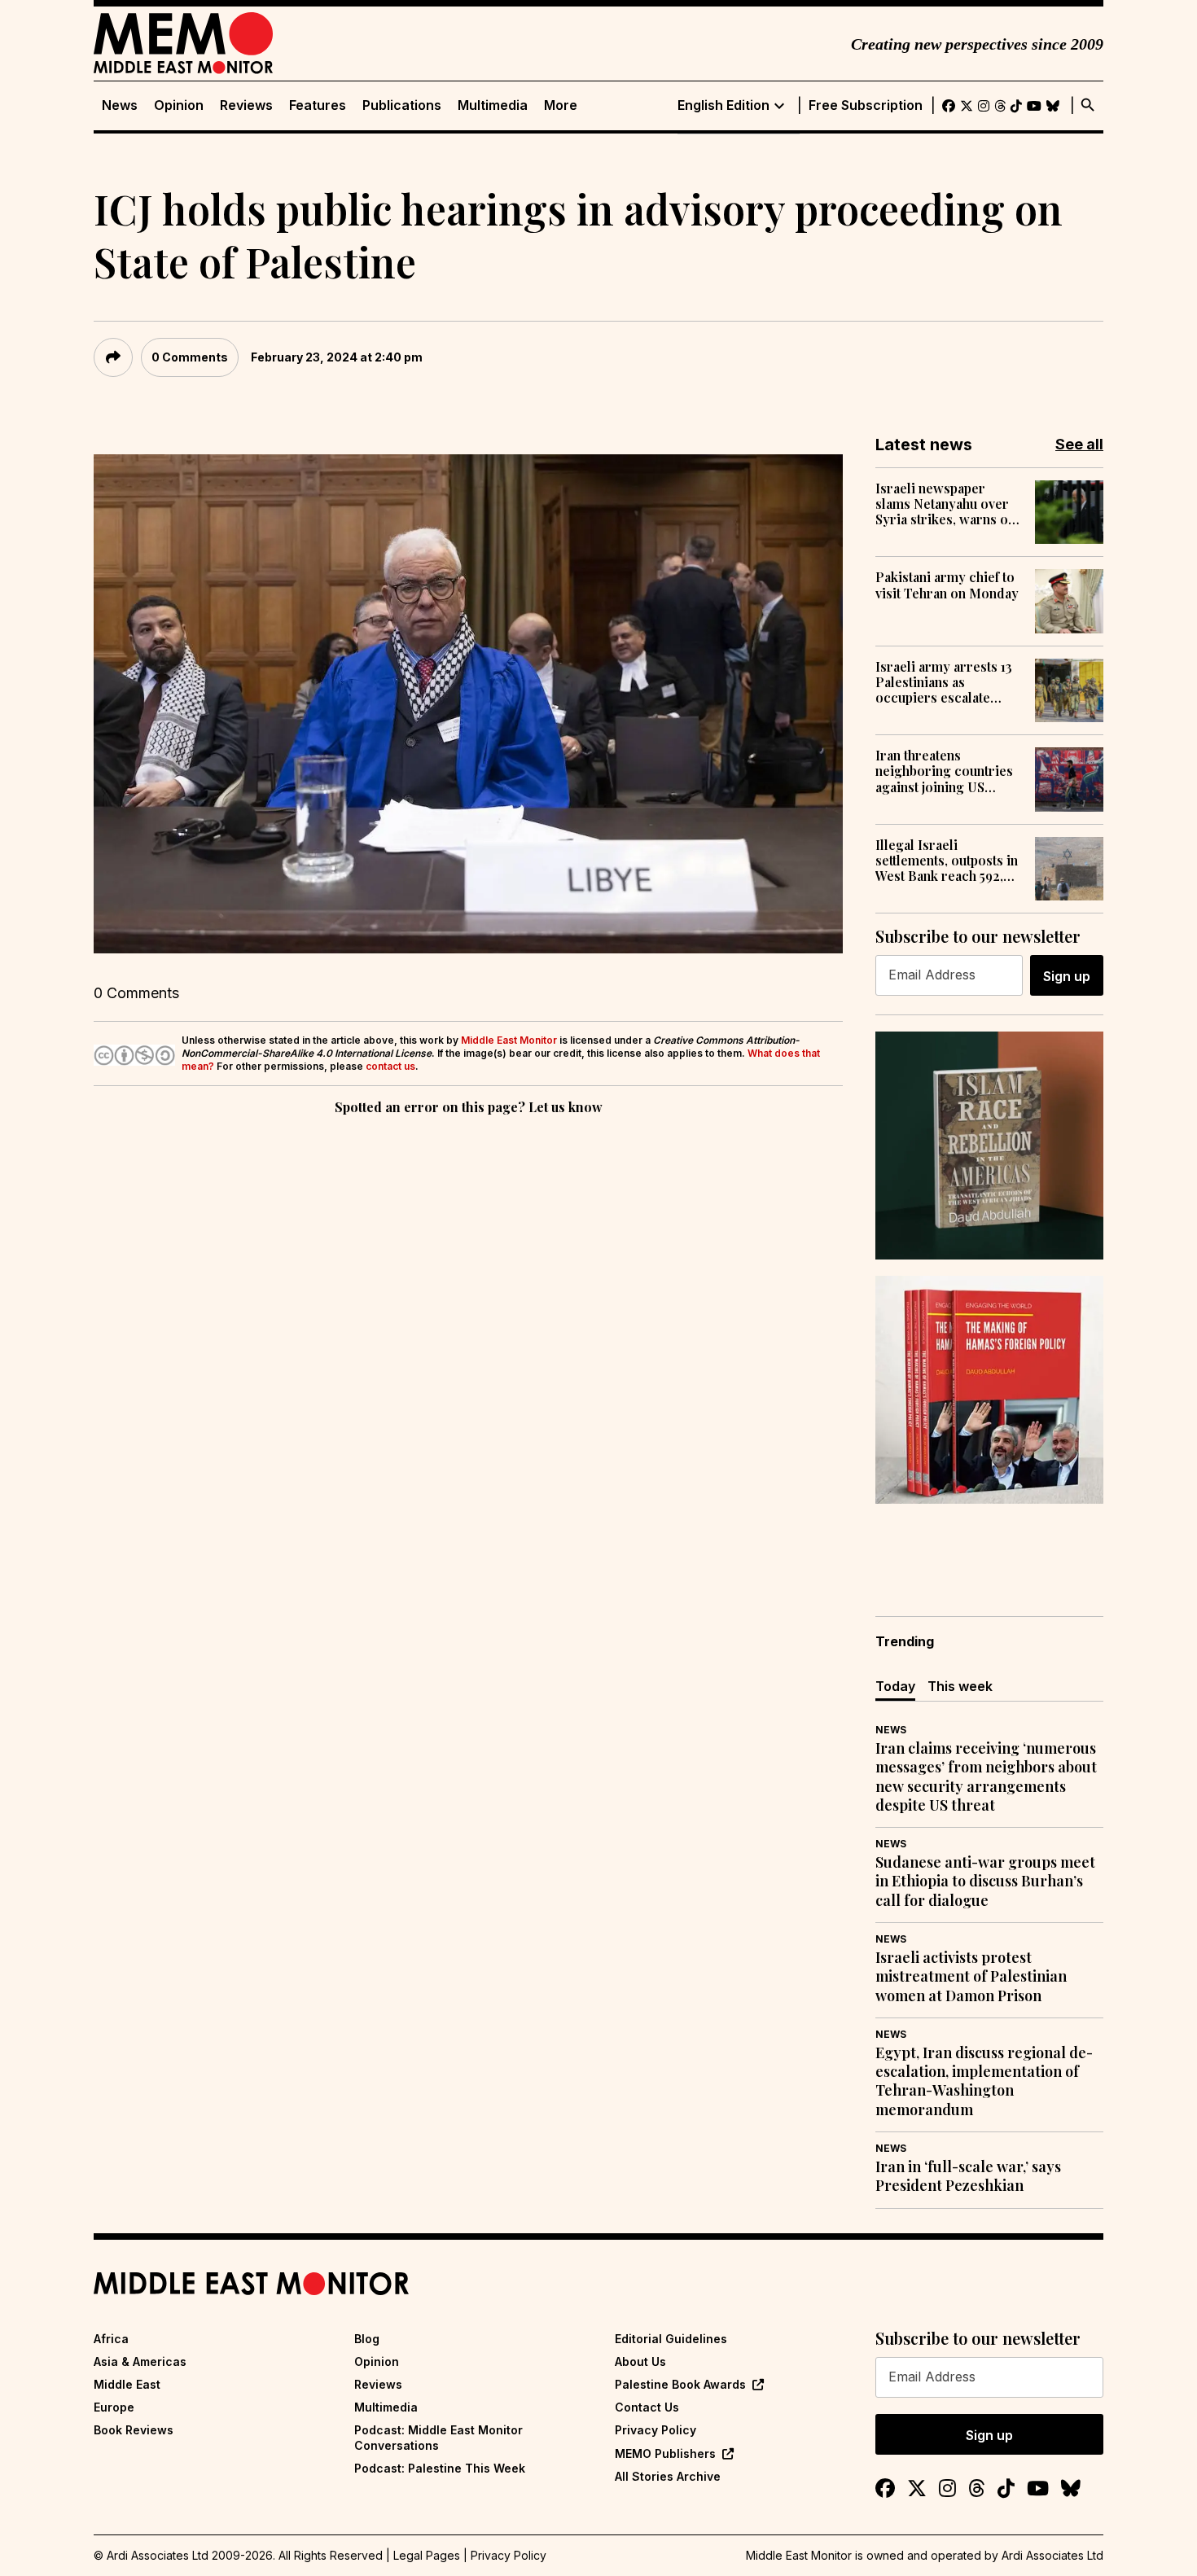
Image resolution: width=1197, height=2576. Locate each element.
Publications (402, 105)
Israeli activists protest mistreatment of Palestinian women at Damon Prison (971, 1977)
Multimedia (493, 105)
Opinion (179, 105)
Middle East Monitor (509, 1040)
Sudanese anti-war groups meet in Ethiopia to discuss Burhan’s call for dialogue (985, 1882)
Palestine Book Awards (680, 2384)
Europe (114, 2407)
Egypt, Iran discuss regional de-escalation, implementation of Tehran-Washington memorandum (984, 2081)
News (120, 105)
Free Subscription (866, 105)
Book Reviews (134, 2430)
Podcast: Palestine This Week (440, 2468)
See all (1079, 444)
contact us (390, 1066)
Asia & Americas (140, 2361)
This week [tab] (960, 1686)
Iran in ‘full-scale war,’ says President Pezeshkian (968, 2176)
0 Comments (190, 357)
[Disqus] (468, 1343)
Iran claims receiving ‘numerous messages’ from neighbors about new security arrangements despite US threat (986, 1777)
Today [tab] (895, 1686)
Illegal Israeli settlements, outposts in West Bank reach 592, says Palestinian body (947, 861)
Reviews (246, 105)
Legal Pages (427, 2555)
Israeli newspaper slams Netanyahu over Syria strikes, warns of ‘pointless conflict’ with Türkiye (946, 504)
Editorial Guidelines (671, 2339)
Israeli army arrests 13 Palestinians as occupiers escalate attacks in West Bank (944, 682)
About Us (640, 2361)
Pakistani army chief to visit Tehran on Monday (947, 585)
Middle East (127, 2384)
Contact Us (647, 2407)
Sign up (1067, 976)
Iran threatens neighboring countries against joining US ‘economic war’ (944, 771)
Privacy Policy (655, 2430)
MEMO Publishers (665, 2453)
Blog (367, 2339)
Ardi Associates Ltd (1052, 2555)
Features (318, 105)
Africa (111, 2339)
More (561, 105)
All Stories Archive (668, 2476)
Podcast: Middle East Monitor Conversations (438, 2437)
